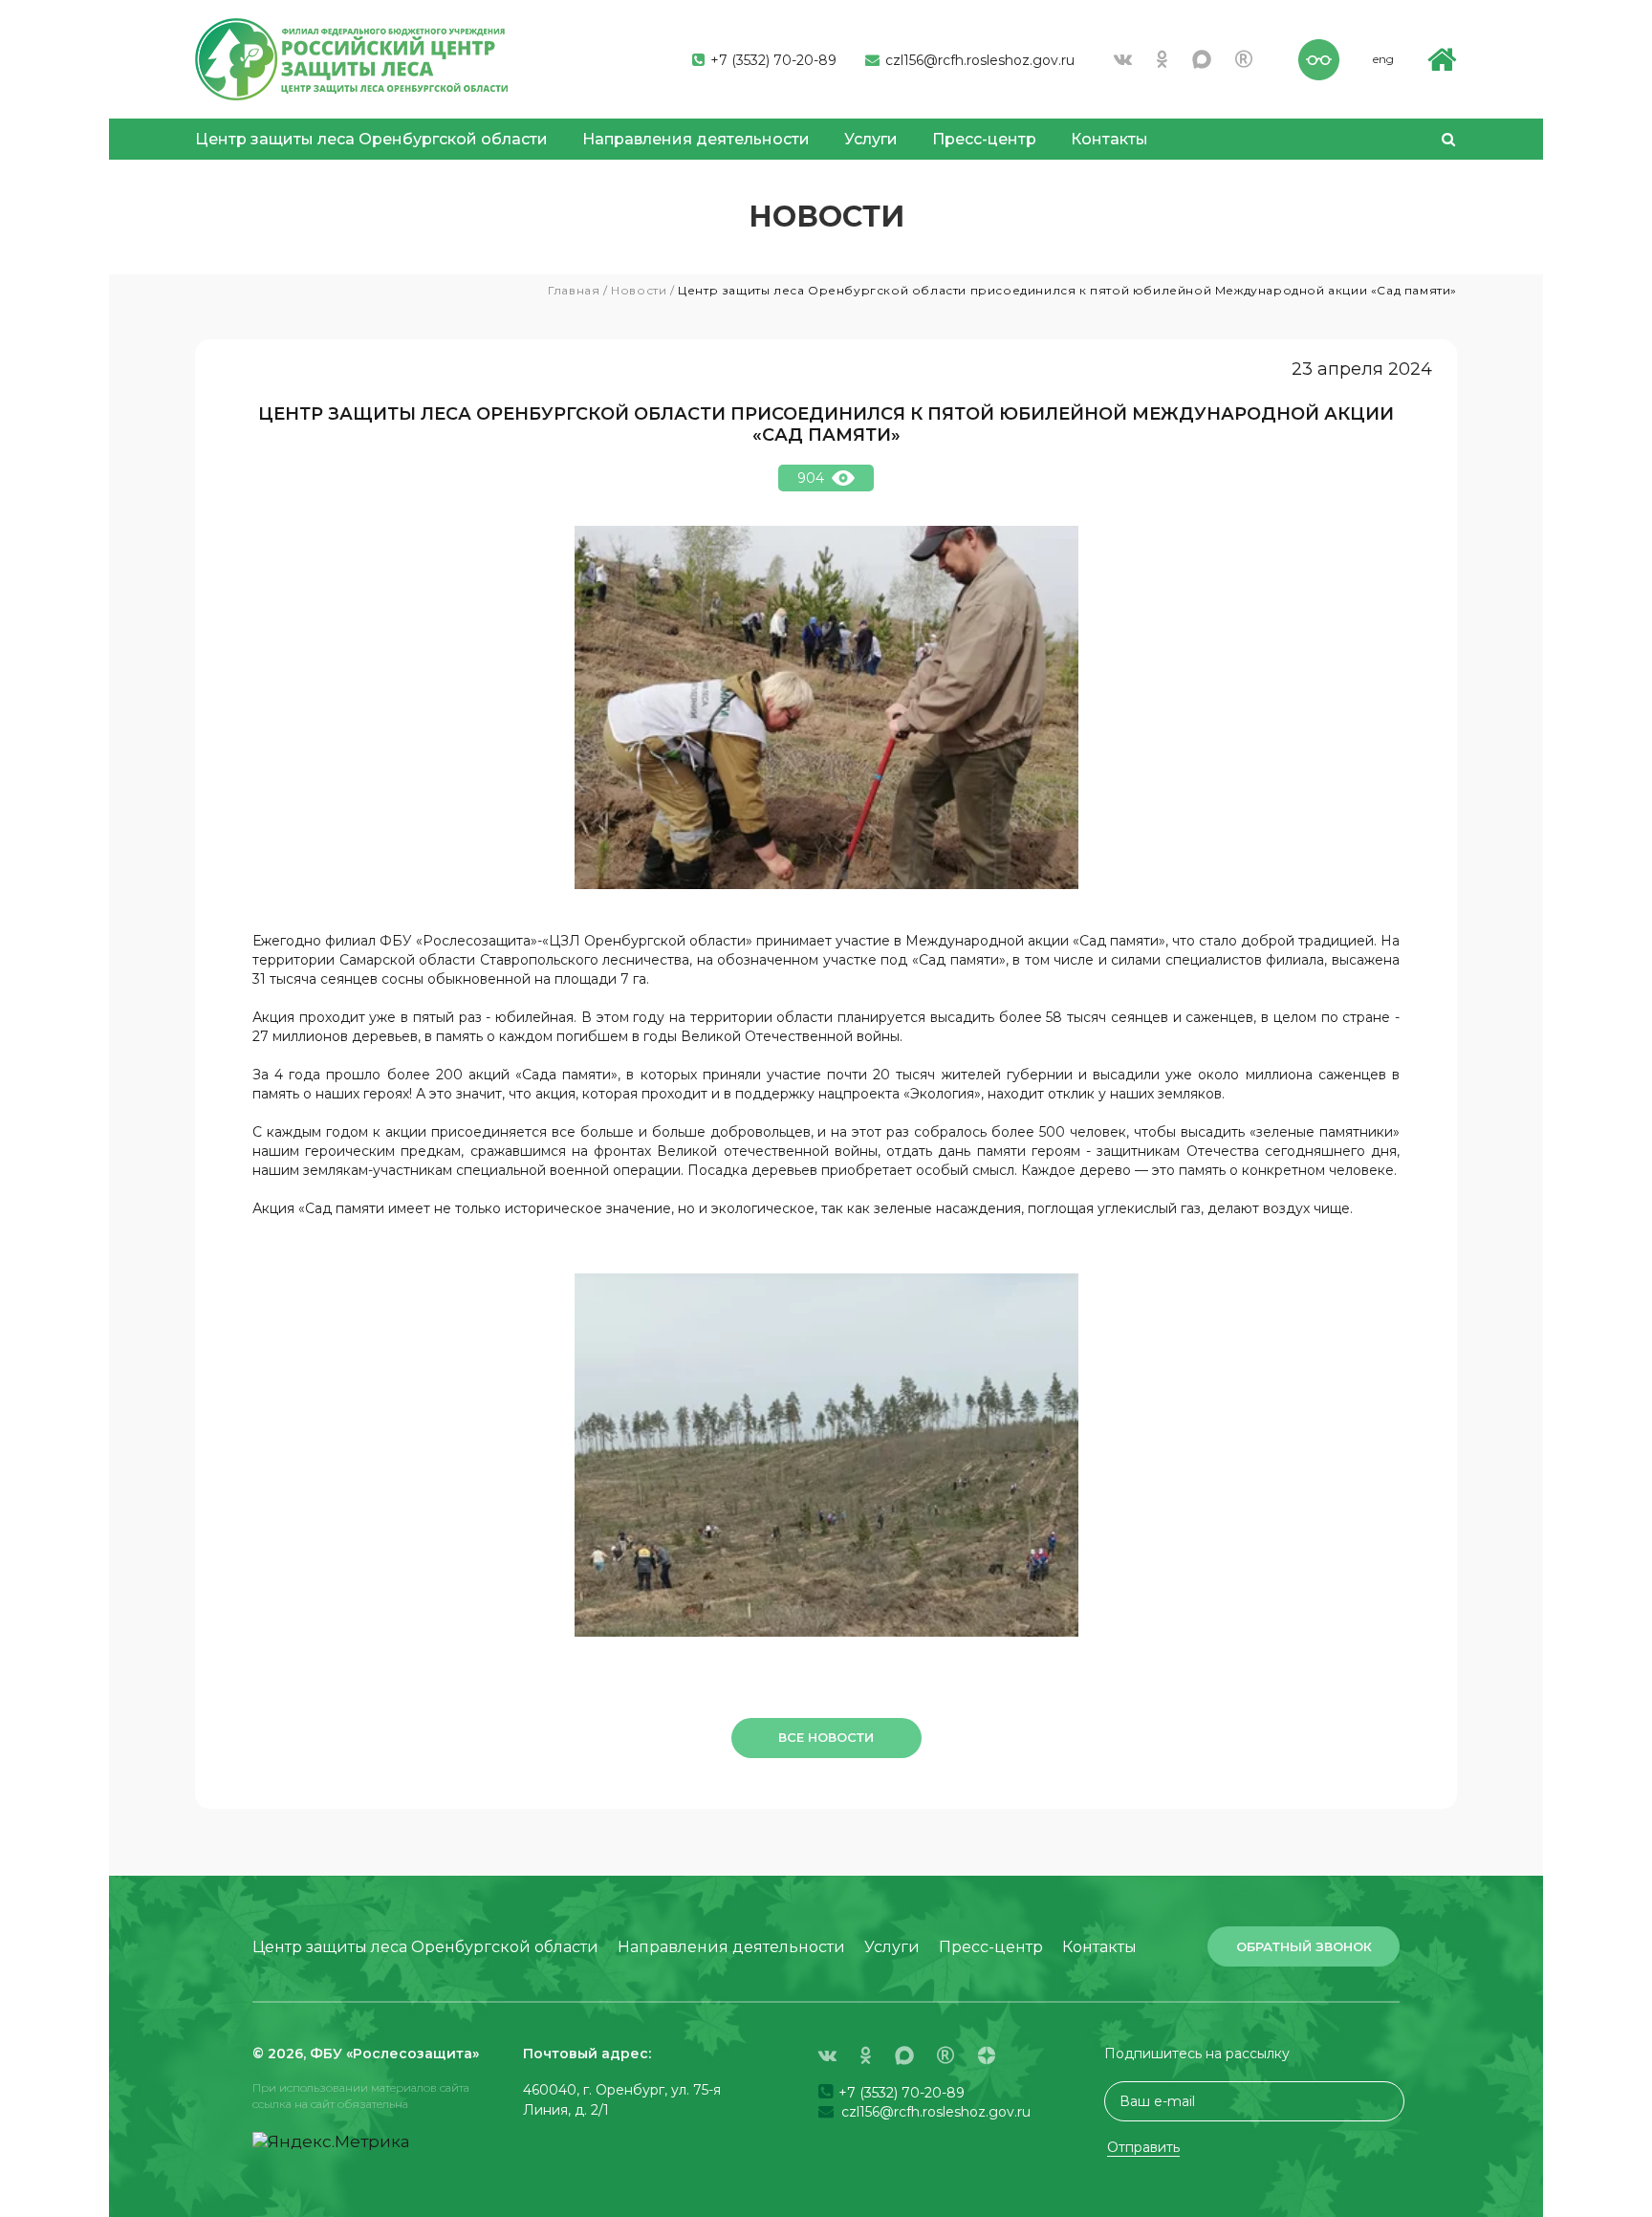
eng (1383, 59)
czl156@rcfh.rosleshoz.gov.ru (978, 60)
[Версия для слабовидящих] (1319, 57)
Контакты (1109, 139)
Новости (639, 290)
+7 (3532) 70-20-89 (772, 60)
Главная (574, 290)
